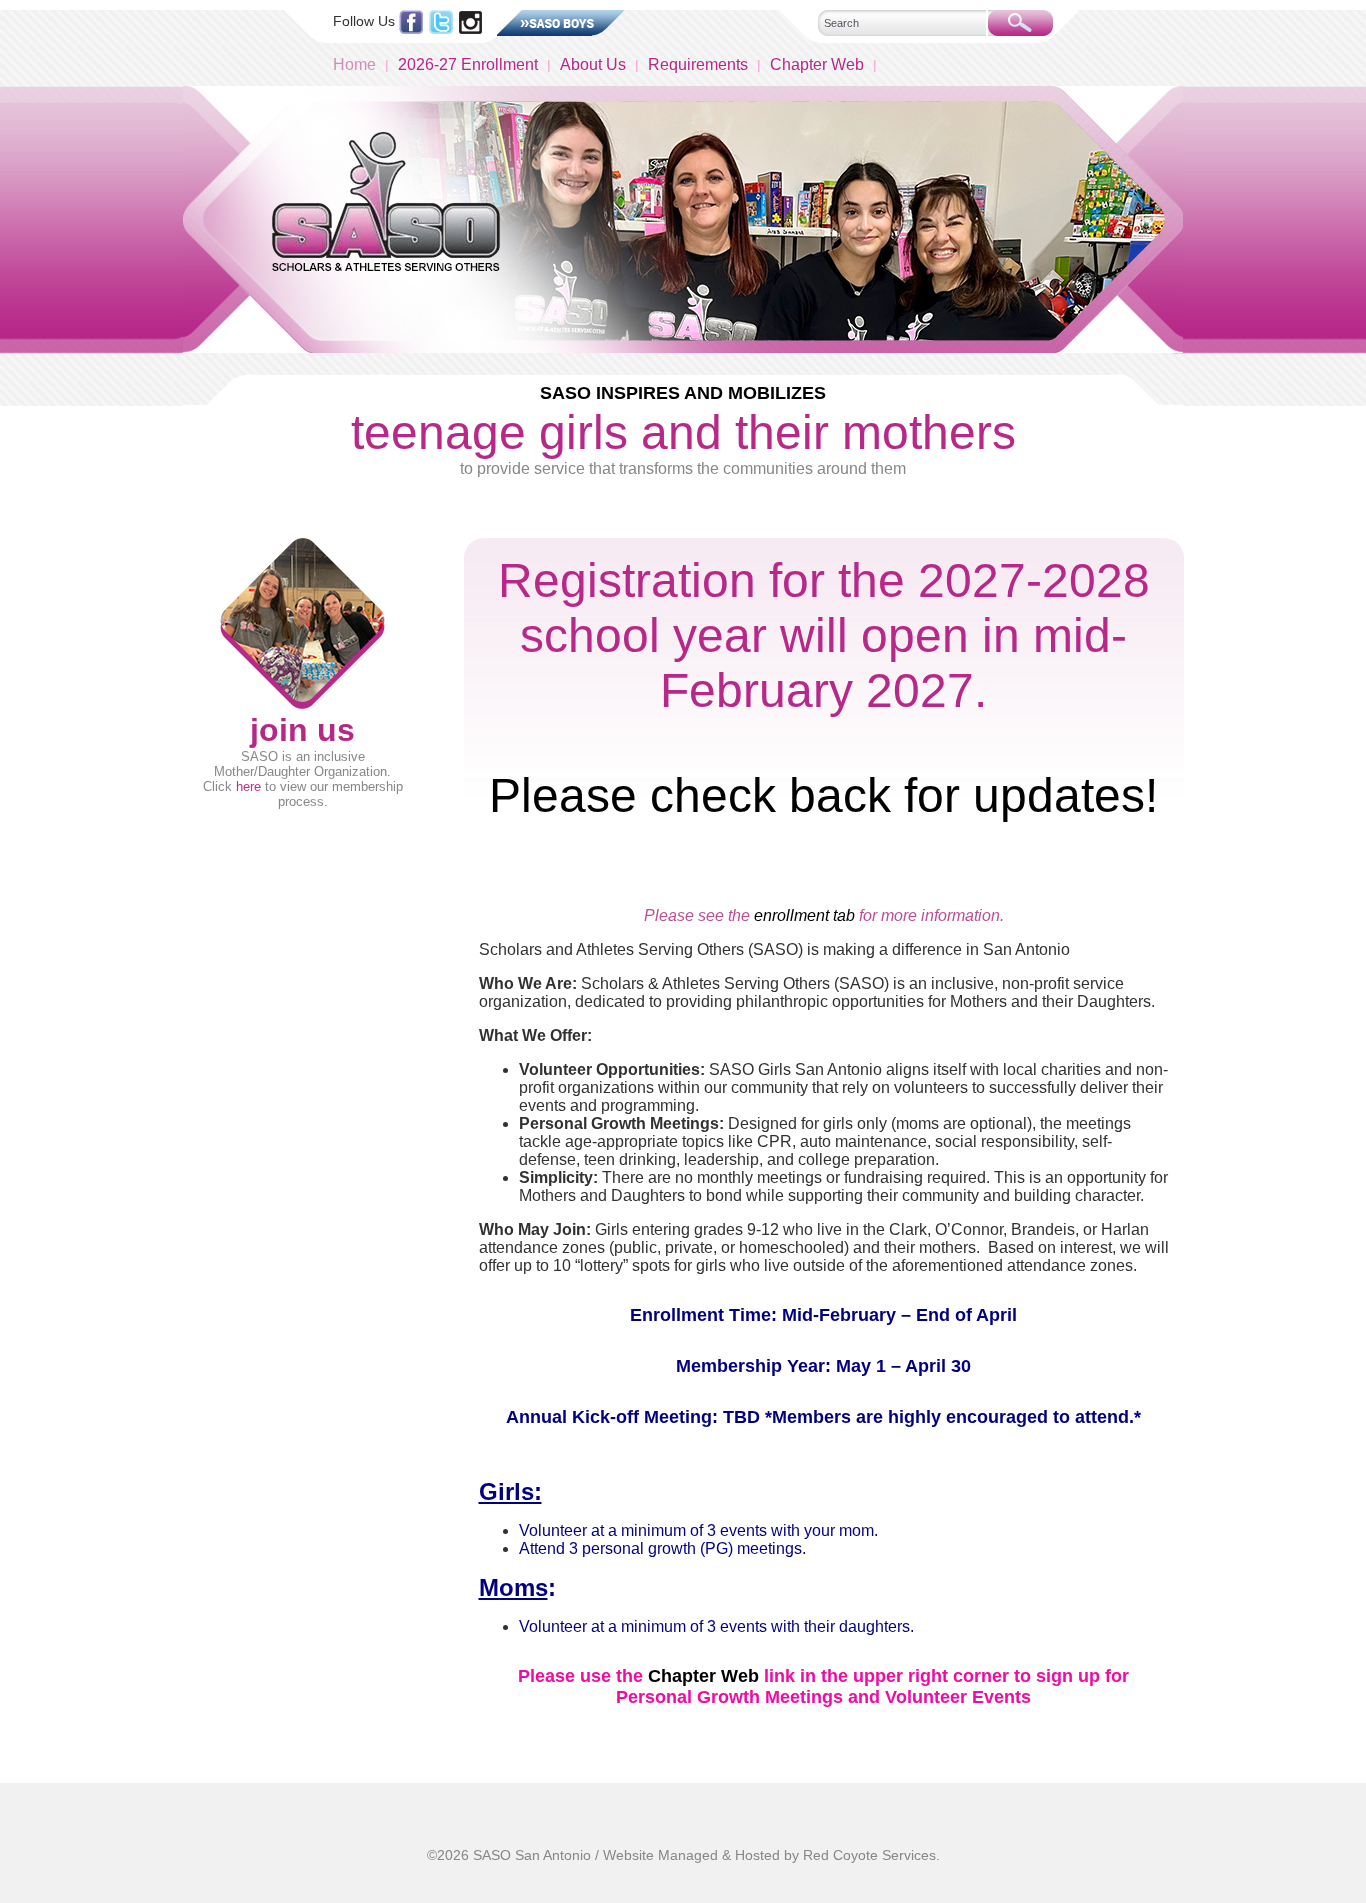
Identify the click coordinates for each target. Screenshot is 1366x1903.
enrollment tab (804, 915)
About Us (593, 64)
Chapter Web (817, 64)
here (248, 786)
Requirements (698, 64)
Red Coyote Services (869, 1855)
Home (354, 64)
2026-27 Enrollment (468, 64)
